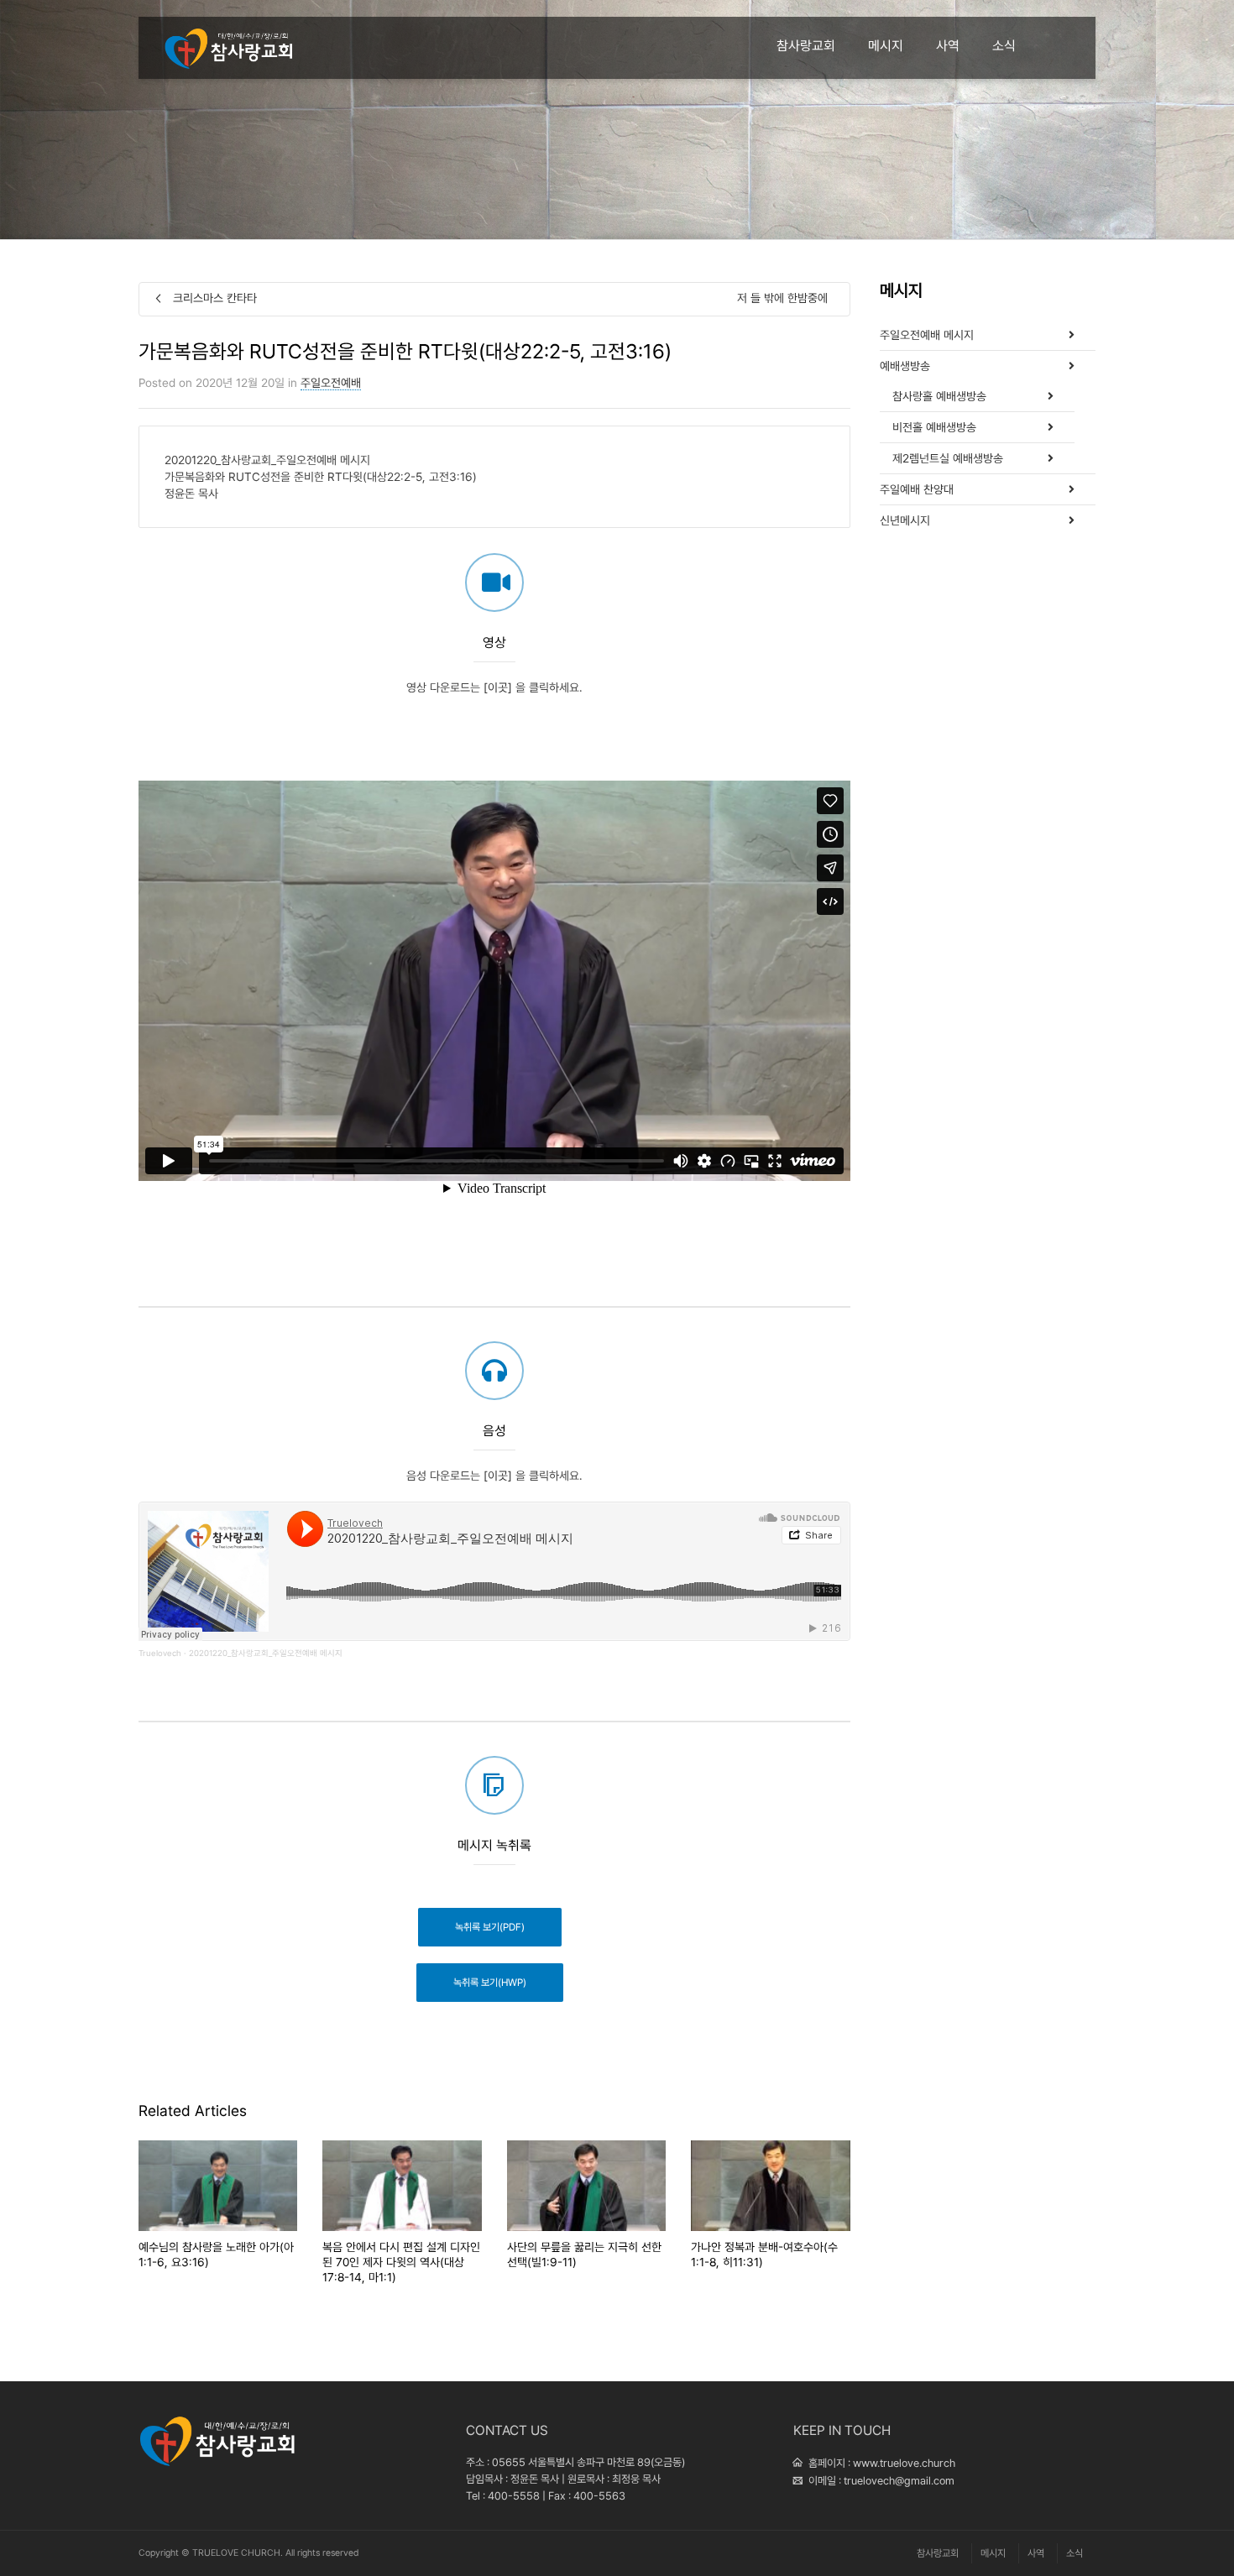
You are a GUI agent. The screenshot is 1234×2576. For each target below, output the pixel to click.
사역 (948, 46)
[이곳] (498, 687)
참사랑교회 (806, 46)
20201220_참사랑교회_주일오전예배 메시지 (266, 1653)
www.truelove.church (904, 2463)
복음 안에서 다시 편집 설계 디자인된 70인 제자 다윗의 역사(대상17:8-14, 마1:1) (401, 2262)
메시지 (886, 46)
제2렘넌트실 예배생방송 (948, 458)
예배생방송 (905, 366)
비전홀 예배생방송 (934, 427)
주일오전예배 (331, 383)
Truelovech (160, 1653)
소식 (1004, 46)
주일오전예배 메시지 (927, 335)
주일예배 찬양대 (917, 489)
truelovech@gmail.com (899, 2481)
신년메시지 (905, 520)
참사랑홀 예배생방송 (939, 396)
